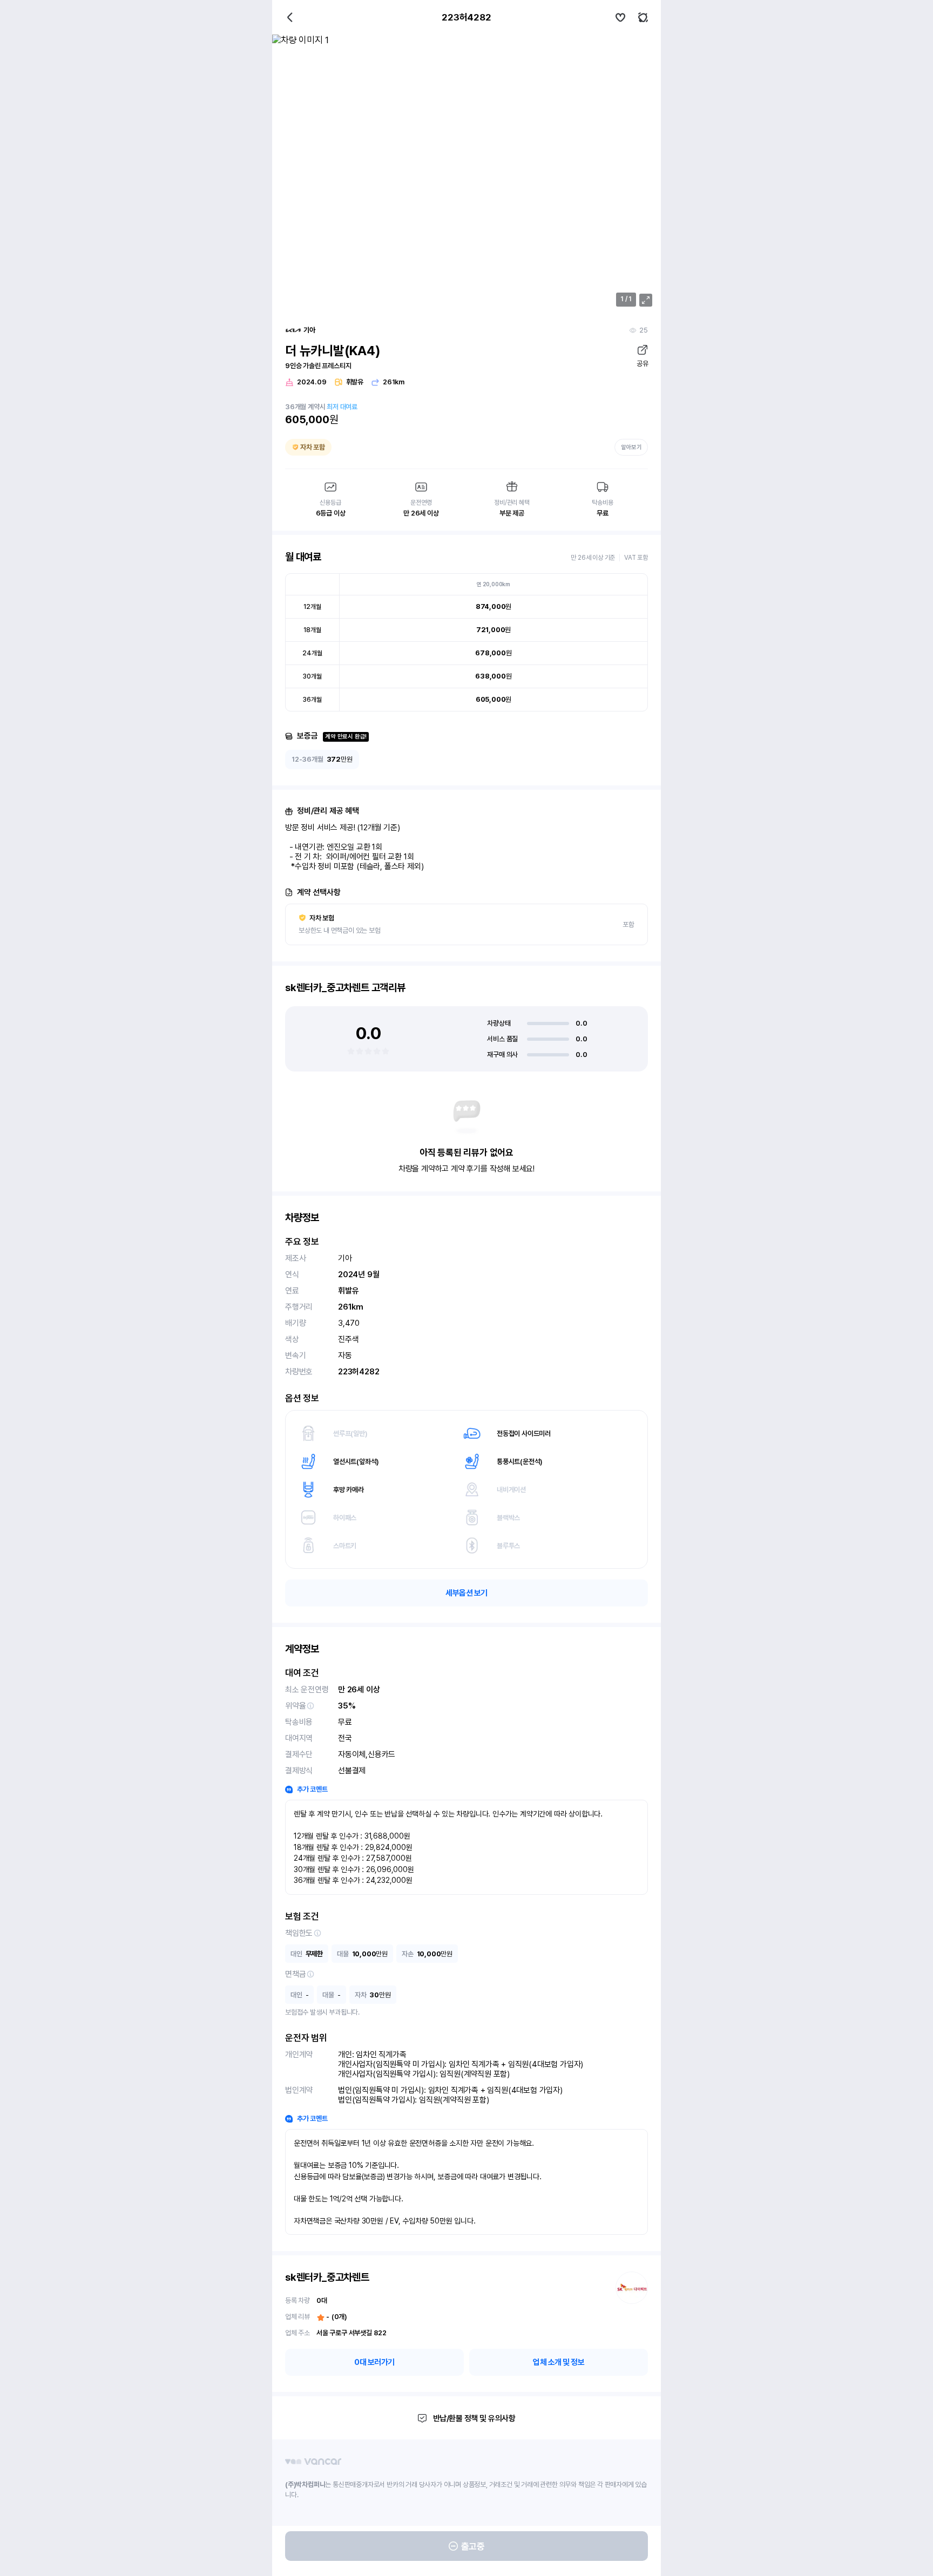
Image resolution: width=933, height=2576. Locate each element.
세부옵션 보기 (466, 1593)
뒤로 (290, 17)
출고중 (473, 2546)
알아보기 (631, 447)
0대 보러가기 (374, 2362)
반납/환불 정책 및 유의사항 (474, 2418)
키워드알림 (643, 17)
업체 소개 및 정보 (559, 2362)
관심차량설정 (620, 17)
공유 (642, 364)
